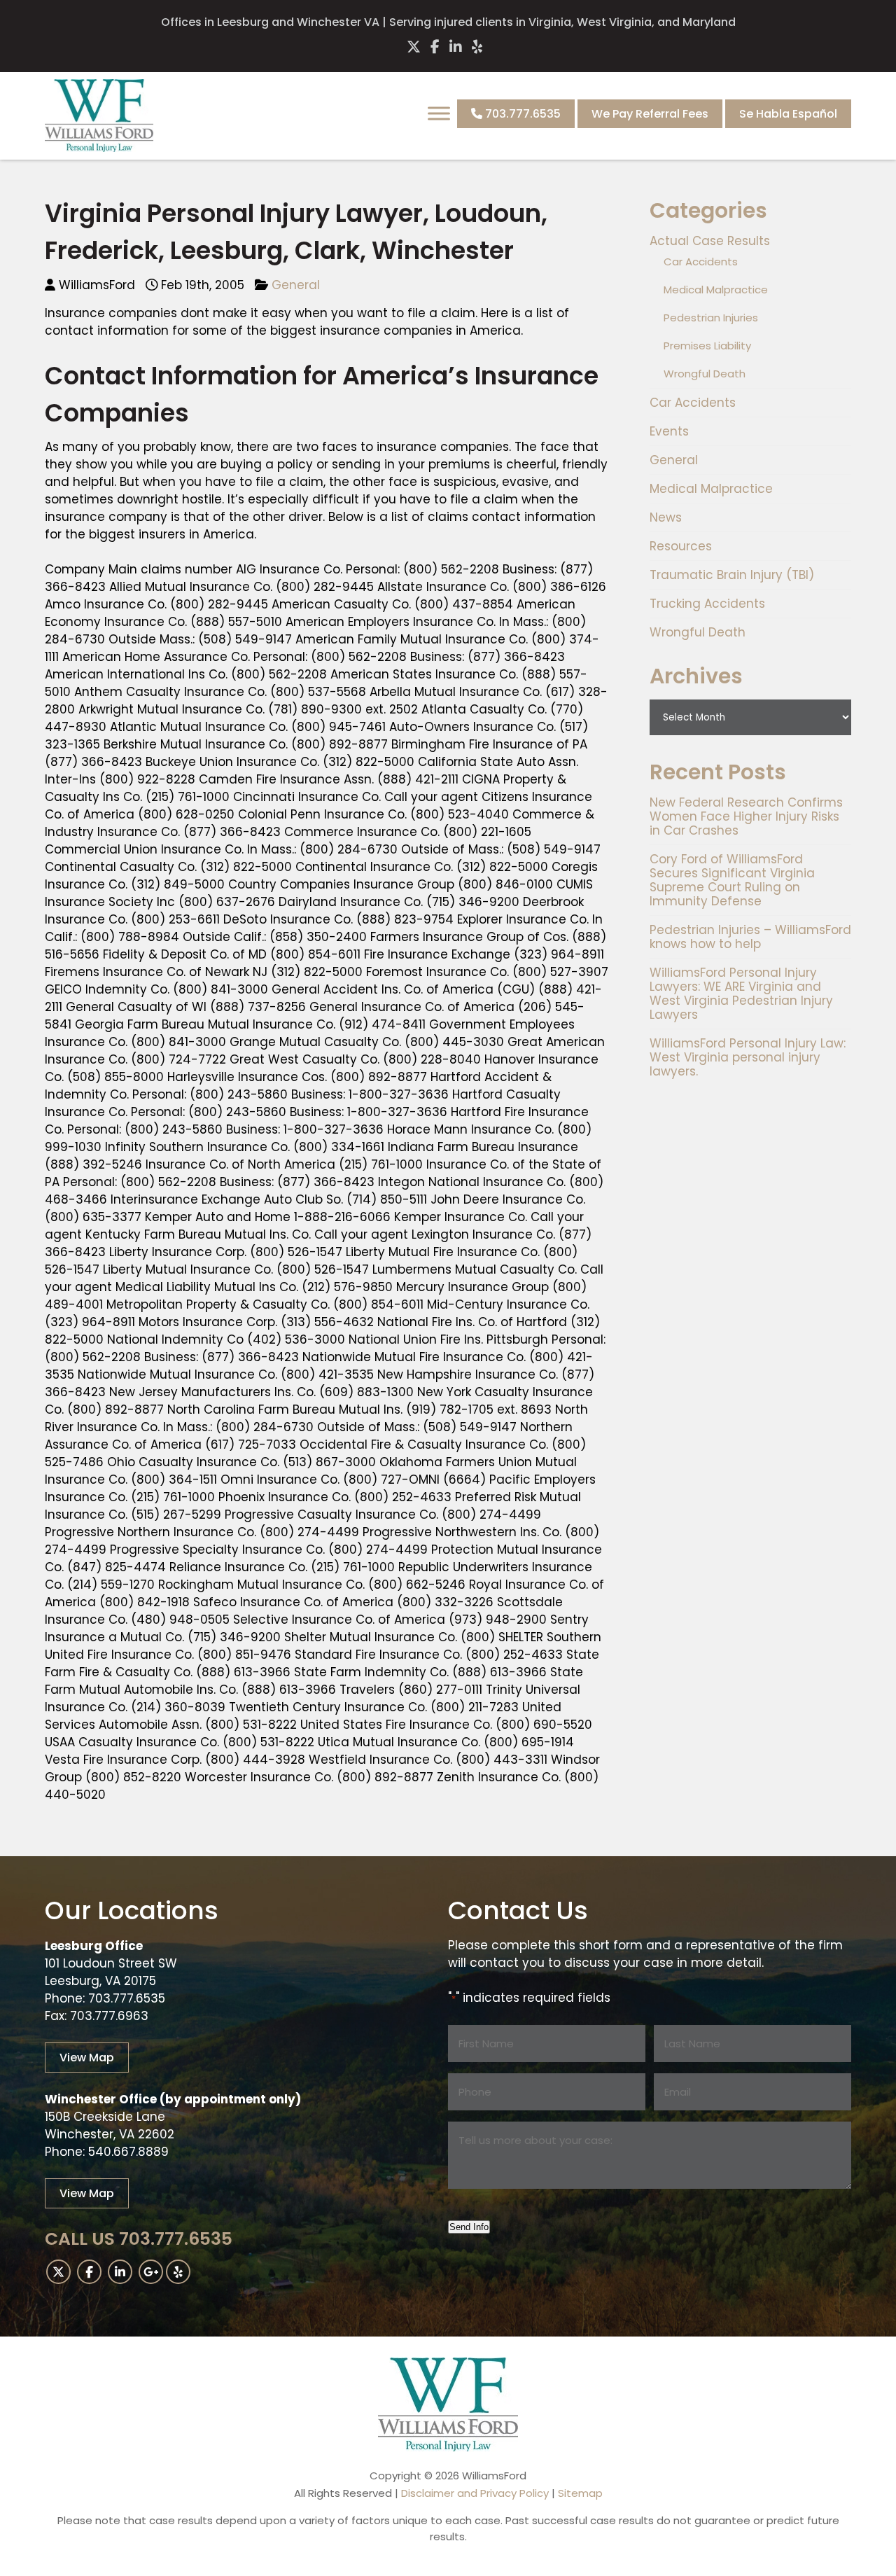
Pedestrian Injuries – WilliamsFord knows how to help (750, 937)
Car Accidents (701, 262)
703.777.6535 (521, 114)
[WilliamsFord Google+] (151, 2272)
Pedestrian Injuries (711, 318)
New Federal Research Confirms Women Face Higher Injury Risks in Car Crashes (746, 816)
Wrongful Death (705, 374)
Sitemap (580, 2493)
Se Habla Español (788, 114)
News (666, 517)
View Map (87, 2058)
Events (669, 431)
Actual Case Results (710, 241)
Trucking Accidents (707, 604)
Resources (681, 546)
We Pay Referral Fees (650, 114)
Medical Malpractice (716, 290)
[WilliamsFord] (99, 148)
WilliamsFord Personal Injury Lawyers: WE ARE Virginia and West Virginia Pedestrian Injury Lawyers (741, 994)
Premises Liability (707, 346)
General (296, 285)
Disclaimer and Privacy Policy (475, 2493)
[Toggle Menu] (439, 113)
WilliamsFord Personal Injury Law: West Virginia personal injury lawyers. (748, 1057)
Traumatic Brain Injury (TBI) (732, 575)
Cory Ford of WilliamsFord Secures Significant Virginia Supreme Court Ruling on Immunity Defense (732, 880)
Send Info (469, 2227)
